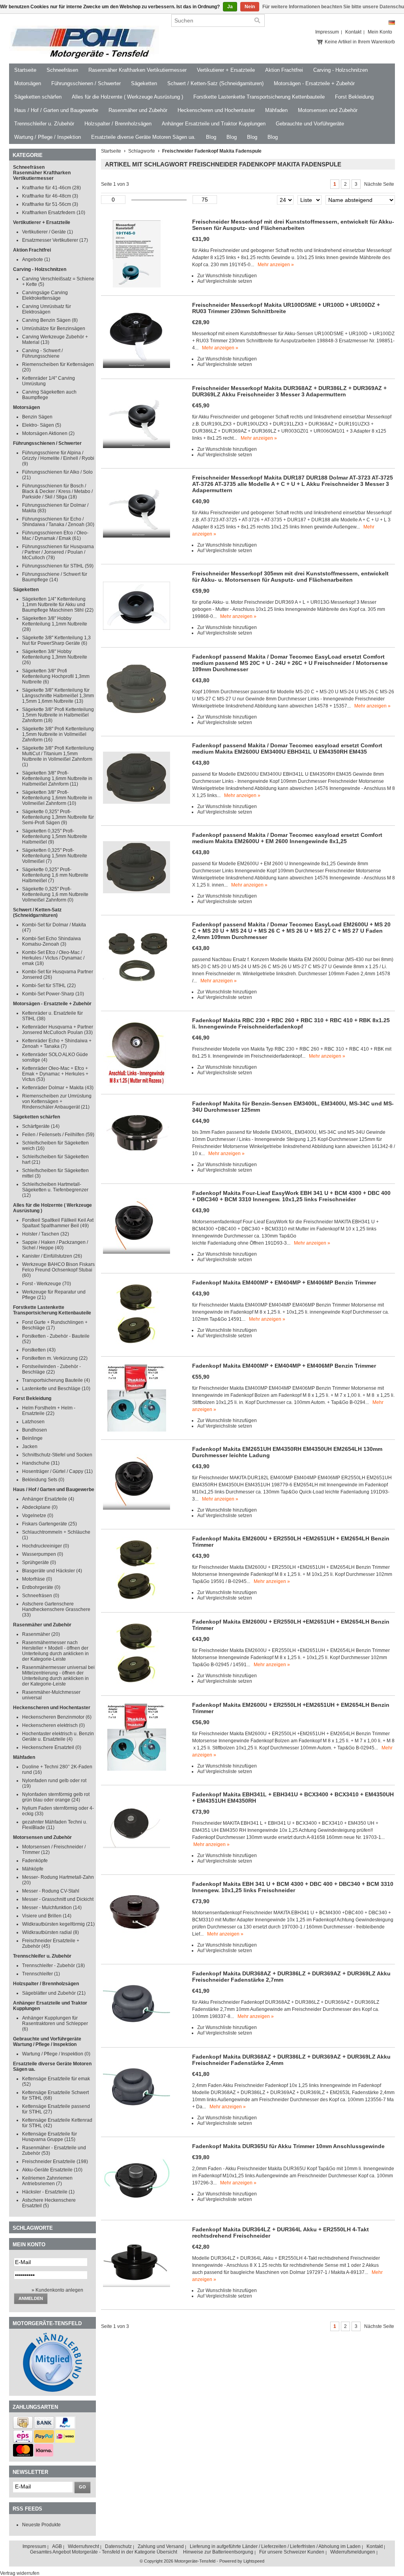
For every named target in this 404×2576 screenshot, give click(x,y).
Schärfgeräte (41, 1126)
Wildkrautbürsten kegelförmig (58, 1924)
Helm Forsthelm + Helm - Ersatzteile (49, 1411)
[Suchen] (257, 21)
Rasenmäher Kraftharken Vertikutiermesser (137, 70)
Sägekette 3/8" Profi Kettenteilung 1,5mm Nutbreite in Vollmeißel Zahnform (58, 734)
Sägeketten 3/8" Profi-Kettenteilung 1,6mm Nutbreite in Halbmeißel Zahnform (57, 778)
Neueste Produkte (41, 2525)
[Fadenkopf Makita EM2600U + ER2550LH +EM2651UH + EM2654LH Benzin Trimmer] (137, 1603)
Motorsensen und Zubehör (328, 110)
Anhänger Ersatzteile (48, 1499)
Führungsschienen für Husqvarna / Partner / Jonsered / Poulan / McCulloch (58, 552)
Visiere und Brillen (47, 1916)
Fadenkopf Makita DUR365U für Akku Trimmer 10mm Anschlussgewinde (288, 2146)
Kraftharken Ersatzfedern (54, 213)
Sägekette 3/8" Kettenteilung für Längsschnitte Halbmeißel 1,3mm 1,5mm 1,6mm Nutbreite (58, 696)
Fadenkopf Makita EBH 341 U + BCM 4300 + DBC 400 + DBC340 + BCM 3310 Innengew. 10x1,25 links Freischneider (293, 1887)
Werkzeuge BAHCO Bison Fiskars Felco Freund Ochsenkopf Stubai (58, 1270)
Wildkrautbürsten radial (50, 1932)
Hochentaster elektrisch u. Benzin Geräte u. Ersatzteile (58, 1736)
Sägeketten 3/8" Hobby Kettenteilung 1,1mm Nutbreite (55, 624)
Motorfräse (37, 1579)
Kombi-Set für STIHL (49, 986)
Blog (211, 137)
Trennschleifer (41, 1974)
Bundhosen (35, 1430)
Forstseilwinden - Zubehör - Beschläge (51, 1369)
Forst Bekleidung (354, 97)
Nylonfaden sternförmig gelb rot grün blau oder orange (56, 1797)
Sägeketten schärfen (38, 97)
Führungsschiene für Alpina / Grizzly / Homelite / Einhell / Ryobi (58, 458)
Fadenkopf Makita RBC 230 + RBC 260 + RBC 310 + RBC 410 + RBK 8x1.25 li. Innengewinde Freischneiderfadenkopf (291, 1023)
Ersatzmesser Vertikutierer (55, 240)
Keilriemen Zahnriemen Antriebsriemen (47, 2181)
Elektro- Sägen (42, 425)
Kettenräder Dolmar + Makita (58, 1088)
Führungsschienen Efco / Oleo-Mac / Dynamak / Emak (55, 536)
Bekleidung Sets (43, 1480)
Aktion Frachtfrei (284, 70)
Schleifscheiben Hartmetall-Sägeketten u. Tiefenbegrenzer (55, 1190)
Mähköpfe (33, 1869)
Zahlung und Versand (161, 2546)
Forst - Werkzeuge (47, 1284)
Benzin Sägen (37, 417)
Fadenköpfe (35, 1861)
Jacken (30, 1447)
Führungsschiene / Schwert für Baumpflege (55, 577)
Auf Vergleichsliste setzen (225, 281)
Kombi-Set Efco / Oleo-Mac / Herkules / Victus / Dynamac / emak (53, 958)
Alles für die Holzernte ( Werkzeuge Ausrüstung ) (127, 97)
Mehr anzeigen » (276, 265)
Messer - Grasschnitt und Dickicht (58, 1899)
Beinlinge (32, 1438)
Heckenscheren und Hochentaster (216, 110)
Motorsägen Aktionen (48, 433)
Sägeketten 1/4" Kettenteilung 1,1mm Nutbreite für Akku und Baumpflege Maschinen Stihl (58, 605)
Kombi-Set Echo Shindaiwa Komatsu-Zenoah (51, 941)
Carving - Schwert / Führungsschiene (42, 353)
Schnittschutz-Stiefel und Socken (57, 1455)
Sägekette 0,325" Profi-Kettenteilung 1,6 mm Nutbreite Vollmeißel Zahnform (55, 894)
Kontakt (353, 32)
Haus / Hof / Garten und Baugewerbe (56, 110)
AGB (57, 2546)
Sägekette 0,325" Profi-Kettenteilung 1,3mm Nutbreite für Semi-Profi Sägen (58, 817)
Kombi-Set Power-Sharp (53, 994)
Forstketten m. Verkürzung (55, 1358)
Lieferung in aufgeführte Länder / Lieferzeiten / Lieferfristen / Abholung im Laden (275, 2546)
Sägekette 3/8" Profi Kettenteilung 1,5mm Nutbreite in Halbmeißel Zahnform (58, 715)
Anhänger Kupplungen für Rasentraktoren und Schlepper (55, 2023)
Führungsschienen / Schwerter (86, 83)
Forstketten (39, 1350)
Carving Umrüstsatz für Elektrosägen (47, 309)
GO (82, 2487)
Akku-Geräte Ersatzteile (52, 2170)
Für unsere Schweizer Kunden (292, 2552)
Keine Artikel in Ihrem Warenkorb (360, 42)
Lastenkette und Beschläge (56, 1389)
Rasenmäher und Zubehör (138, 110)
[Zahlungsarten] (23, 2427)
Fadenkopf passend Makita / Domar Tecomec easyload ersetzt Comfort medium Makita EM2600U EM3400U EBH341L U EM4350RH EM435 (287, 749)
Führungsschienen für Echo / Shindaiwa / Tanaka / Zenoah (58, 522)
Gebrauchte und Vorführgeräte (310, 124)
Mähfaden (276, 110)
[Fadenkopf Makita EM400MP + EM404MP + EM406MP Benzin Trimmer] (137, 1347)
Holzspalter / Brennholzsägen (118, 124)
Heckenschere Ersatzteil (52, 1747)
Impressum (327, 32)
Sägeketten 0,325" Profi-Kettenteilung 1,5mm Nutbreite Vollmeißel (55, 856)
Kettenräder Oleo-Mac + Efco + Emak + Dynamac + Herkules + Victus (55, 1074)
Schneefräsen (62, 70)
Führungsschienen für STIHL (58, 566)
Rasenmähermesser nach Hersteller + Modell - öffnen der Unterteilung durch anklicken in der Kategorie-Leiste (55, 1651)
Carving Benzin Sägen (50, 320)
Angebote (36, 259)
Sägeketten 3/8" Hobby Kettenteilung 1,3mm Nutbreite (55, 657)
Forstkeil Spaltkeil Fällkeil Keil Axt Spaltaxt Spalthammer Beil (58, 1223)
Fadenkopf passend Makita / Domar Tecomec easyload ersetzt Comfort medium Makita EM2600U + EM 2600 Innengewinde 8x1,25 (287, 838)
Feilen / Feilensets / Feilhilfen (58, 1135)
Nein (250, 7)
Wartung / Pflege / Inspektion (48, 137)
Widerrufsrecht (83, 2546)
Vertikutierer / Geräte (48, 232)
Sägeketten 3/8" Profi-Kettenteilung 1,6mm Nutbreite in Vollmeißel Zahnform (57, 798)
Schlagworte (142, 151)
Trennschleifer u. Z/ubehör (44, 124)
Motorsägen (28, 83)
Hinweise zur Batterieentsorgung (218, 2552)
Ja (230, 7)
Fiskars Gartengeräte (50, 1524)
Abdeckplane (40, 1507)
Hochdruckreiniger (46, 1546)
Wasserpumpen (43, 1554)
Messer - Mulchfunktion (52, 1908)
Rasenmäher (41, 1634)
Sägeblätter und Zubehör (54, 1993)
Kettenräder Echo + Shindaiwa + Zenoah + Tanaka (57, 1043)
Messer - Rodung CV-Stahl (51, 1891)
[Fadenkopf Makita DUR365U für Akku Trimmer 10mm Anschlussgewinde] (137, 2210)
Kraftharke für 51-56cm (50, 204)
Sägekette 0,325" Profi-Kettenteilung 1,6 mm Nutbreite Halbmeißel (55, 875)
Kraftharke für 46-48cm (50, 196)
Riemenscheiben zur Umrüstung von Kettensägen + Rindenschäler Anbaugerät (57, 1101)
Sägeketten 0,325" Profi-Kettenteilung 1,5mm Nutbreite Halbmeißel (55, 836)
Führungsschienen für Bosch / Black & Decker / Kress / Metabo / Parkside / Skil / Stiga (57, 491)
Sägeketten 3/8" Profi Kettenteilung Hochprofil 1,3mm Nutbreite (56, 676)
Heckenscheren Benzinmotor (57, 1717)
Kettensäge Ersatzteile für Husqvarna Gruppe (50, 2137)
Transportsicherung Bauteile (56, 1380)
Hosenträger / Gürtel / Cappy (57, 1471)
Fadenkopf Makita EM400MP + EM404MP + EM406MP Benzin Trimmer (284, 1282)
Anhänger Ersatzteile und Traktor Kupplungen (214, 124)
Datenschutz (118, 2546)
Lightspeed (254, 2561)
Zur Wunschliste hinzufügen (227, 276)
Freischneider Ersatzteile (55, 2162)
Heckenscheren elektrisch (53, 1725)
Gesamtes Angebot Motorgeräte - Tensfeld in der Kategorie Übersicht (104, 2552)
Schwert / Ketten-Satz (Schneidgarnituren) (215, 83)
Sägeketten (144, 83)
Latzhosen (33, 1422)
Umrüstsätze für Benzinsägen (54, 329)
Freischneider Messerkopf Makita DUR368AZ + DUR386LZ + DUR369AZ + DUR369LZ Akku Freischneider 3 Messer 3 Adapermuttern (289, 391)
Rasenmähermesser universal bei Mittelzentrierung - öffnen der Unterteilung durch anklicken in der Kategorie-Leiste (58, 1676)
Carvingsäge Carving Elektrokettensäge (45, 295)
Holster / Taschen (46, 1234)
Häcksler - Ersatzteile (48, 2192)
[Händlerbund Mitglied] (52, 2390)
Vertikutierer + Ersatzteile (226, 70)
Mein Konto (380, 32)
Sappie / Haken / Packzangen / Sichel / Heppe (55, 1245)
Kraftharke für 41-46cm (51, 188)
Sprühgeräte (39, 1562)
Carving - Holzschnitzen (340, 70)
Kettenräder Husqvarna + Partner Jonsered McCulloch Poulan (58, 1030)
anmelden (31, 2298)
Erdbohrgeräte (41, 1587)
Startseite (25, 70)
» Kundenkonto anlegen (57, 2290)
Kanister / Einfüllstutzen (52, 1256)
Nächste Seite (379, 184)
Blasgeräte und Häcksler (52, 1571)
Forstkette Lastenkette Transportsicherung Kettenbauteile (259, 97)
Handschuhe (41, 1463)
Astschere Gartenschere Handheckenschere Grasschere (56, 1609)
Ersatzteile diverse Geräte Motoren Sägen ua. (143, 137)
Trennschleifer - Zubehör (53, 1966)
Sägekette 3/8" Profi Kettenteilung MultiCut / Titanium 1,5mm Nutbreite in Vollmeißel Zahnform (58, 756)
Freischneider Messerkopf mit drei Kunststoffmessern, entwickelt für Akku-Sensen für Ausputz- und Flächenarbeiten (293, 225)
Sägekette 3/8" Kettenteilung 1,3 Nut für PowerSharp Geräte (56, 640)
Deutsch (392, 23)
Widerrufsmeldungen (353, 2552)
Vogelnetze (38, 1516)
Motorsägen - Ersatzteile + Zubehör (314, 83)
